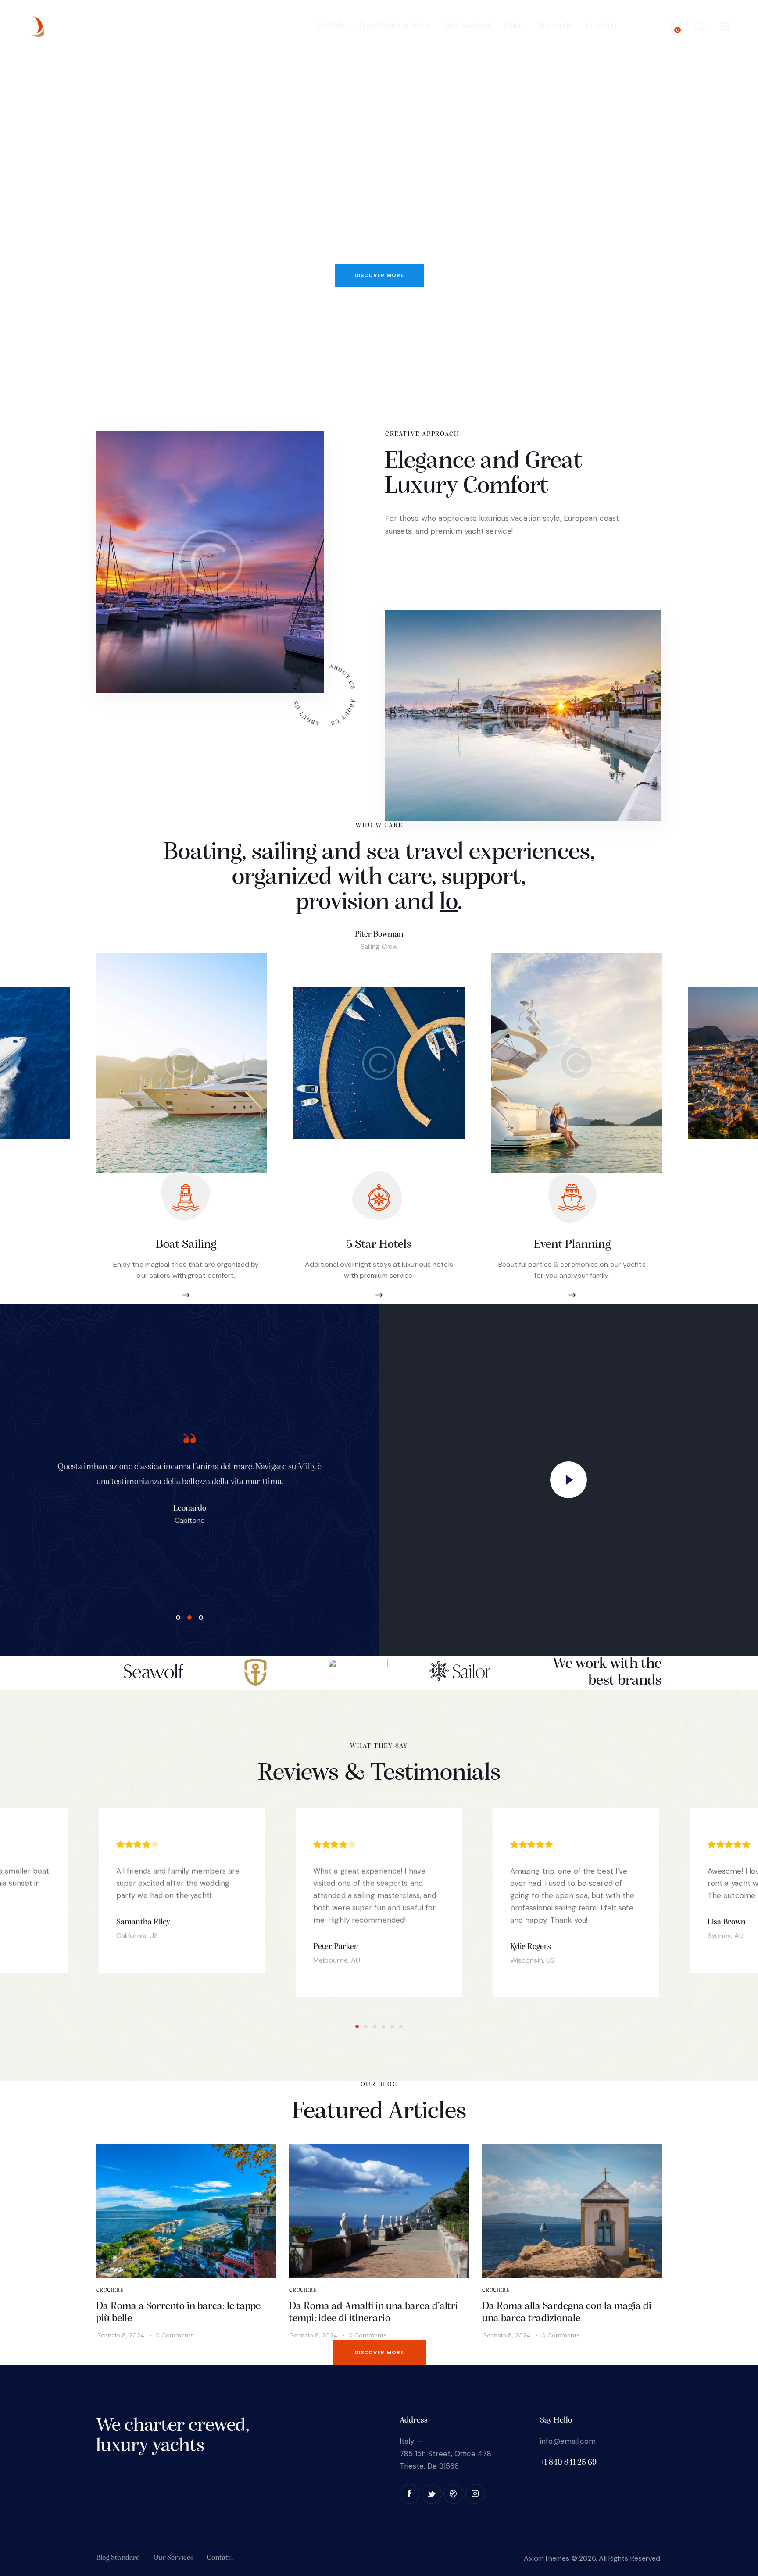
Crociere (110, 2290)
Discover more (379, 275)
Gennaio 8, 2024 (120, 2335)
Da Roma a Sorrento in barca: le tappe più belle (178, 2313)
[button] (357, 2027)
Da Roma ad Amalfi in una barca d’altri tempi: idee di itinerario (374, 2313)
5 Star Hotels (379, 1245)
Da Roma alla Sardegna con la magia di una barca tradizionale (567, 2313)
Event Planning (572, 1245)
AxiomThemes (547, 2558)
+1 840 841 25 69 (568, 2463)
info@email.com (568, 2441)
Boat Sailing (186, 1245)
